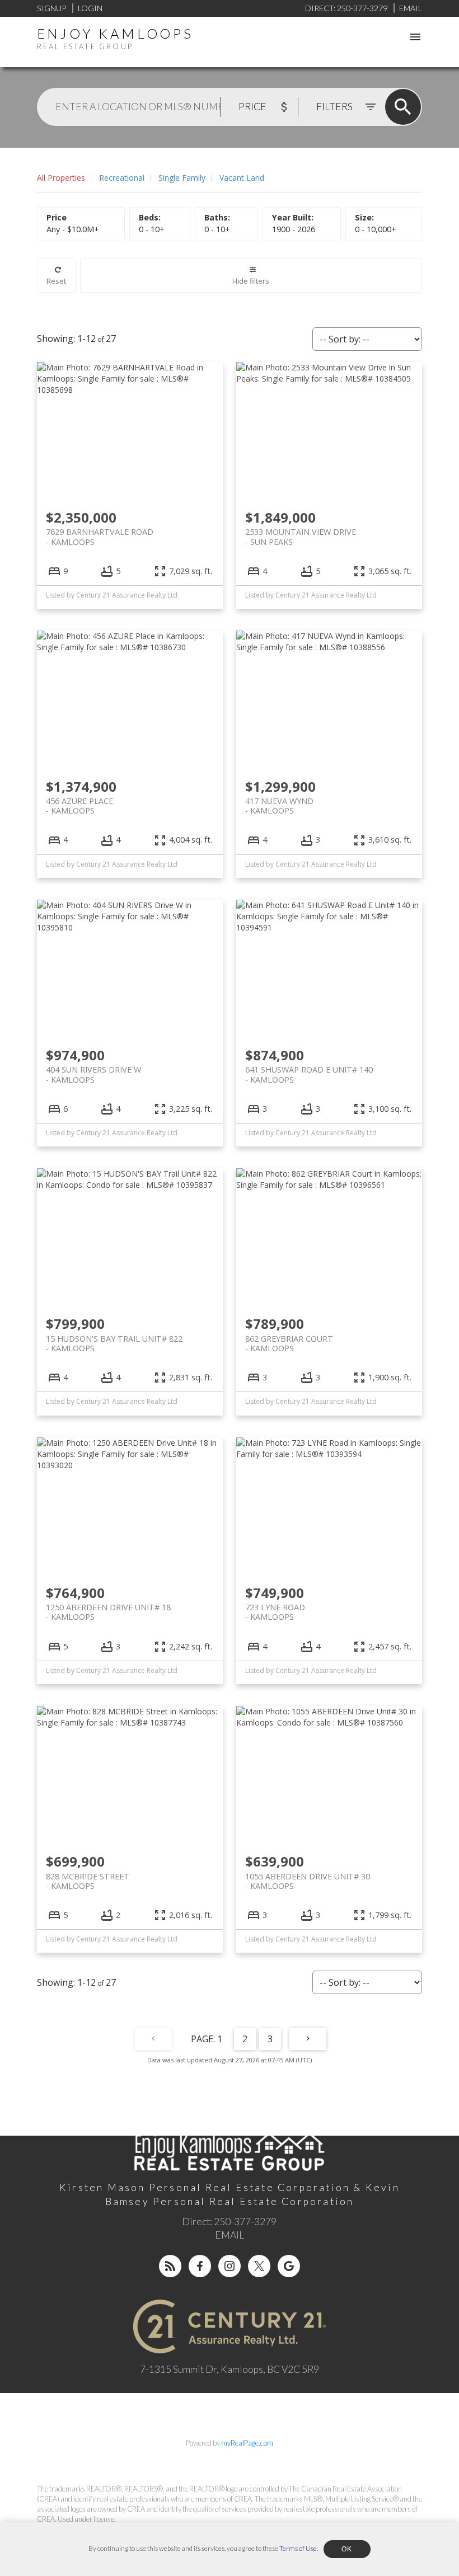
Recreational (122, 178)
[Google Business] (289, 2266)
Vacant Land (242, 178)
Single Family (182, 178)
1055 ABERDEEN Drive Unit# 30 (308, 1881)
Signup (51, 8)
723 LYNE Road (275, 1612)
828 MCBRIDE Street (88, 1881)
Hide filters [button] (251, 281)
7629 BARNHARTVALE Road (100, 537)
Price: (73, 229)
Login (90, 8)
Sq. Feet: (376, 229)
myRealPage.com (247, 2443)
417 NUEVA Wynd (279, 806)
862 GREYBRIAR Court (289, 1343)
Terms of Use (298, 2548)
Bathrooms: (217, 229)
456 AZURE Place (79, 806)
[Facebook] (200, 2266)
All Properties (61, 178)
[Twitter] (259, 2266)
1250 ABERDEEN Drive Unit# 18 (108, 1612)
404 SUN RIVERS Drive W (93, 1074)
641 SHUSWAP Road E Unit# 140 (309, 1074)
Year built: (294, 229)
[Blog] (170, 2266)
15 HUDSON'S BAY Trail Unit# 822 (114, 1343)
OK (347, 2549)
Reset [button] (56, 281)
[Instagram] (230, 2266)
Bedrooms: (152, 229)
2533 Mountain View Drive (301, 537)
